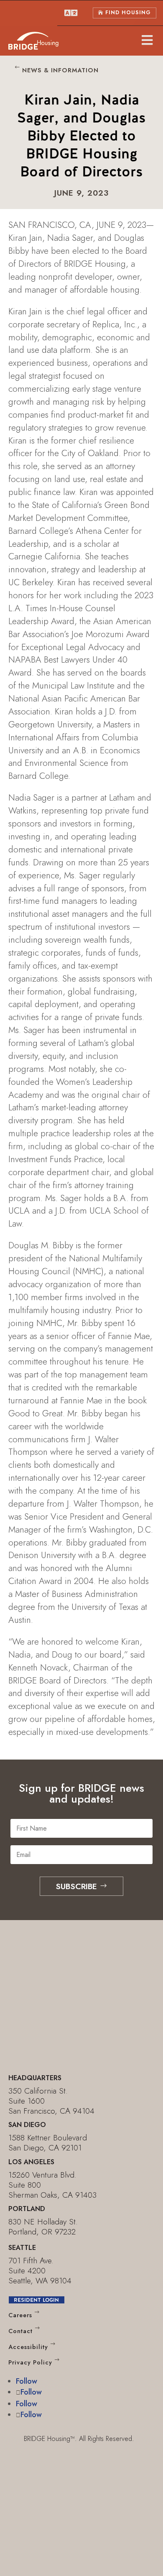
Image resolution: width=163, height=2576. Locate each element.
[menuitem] (71, 13)
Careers (20, 2315)
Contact (20, 2331)
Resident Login (36, 2300)
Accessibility (28, 2347)
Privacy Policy (30, 2363)
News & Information (60, 70)
